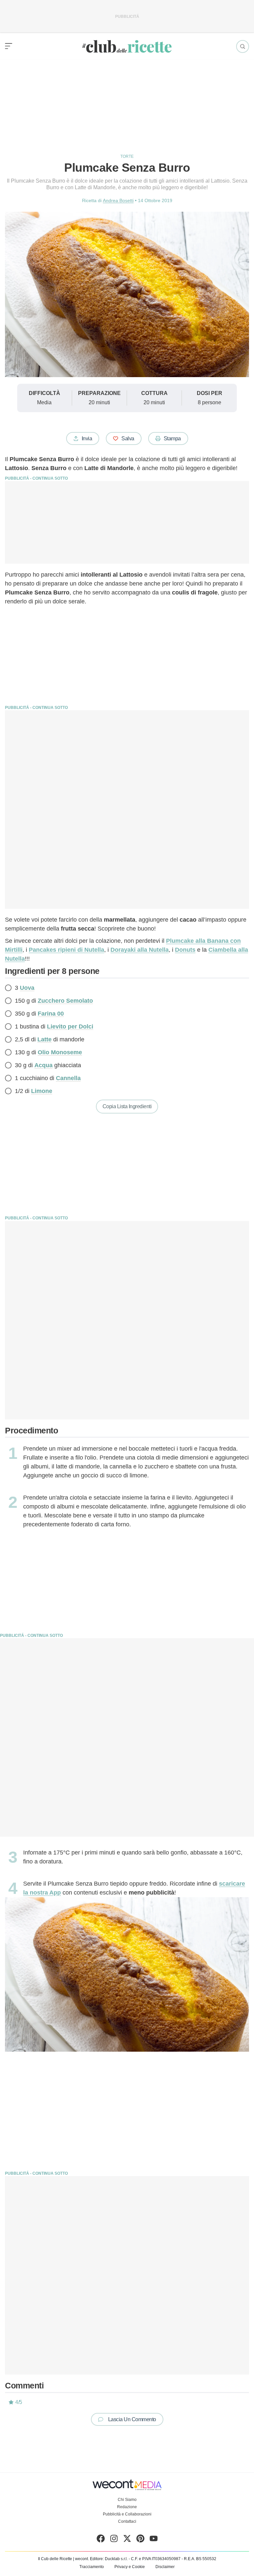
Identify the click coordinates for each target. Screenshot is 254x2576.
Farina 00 (51, 1014)
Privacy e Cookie (130, 2567)
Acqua (43, 1065)
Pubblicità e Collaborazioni (127, 2514)
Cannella (68, 1078)
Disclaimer (165, 2567)
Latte (44, 1039)
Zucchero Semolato (65, 1001)
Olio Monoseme (60, 1052)
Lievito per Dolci (70, 1026)
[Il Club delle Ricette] (127, 46)
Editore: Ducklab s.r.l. (109, 2559)
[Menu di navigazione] (9, 46)
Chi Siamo (127, 2500)
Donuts (185, 950)
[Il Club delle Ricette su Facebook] (101, 2540)
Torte (127, 156)
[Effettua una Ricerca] (243, 46)
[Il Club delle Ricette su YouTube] (154, 2540)
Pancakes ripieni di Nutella (66, 950)
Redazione (127, 2507)
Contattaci (127, 2521)
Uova (27, 988)
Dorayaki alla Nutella (140, 950)
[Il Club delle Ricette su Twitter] (127, 2540)
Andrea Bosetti (118, 200)
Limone (42, 1091)
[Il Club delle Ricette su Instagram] (114, 2540)
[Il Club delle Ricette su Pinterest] (140, 2540)
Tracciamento (92, 2567)
